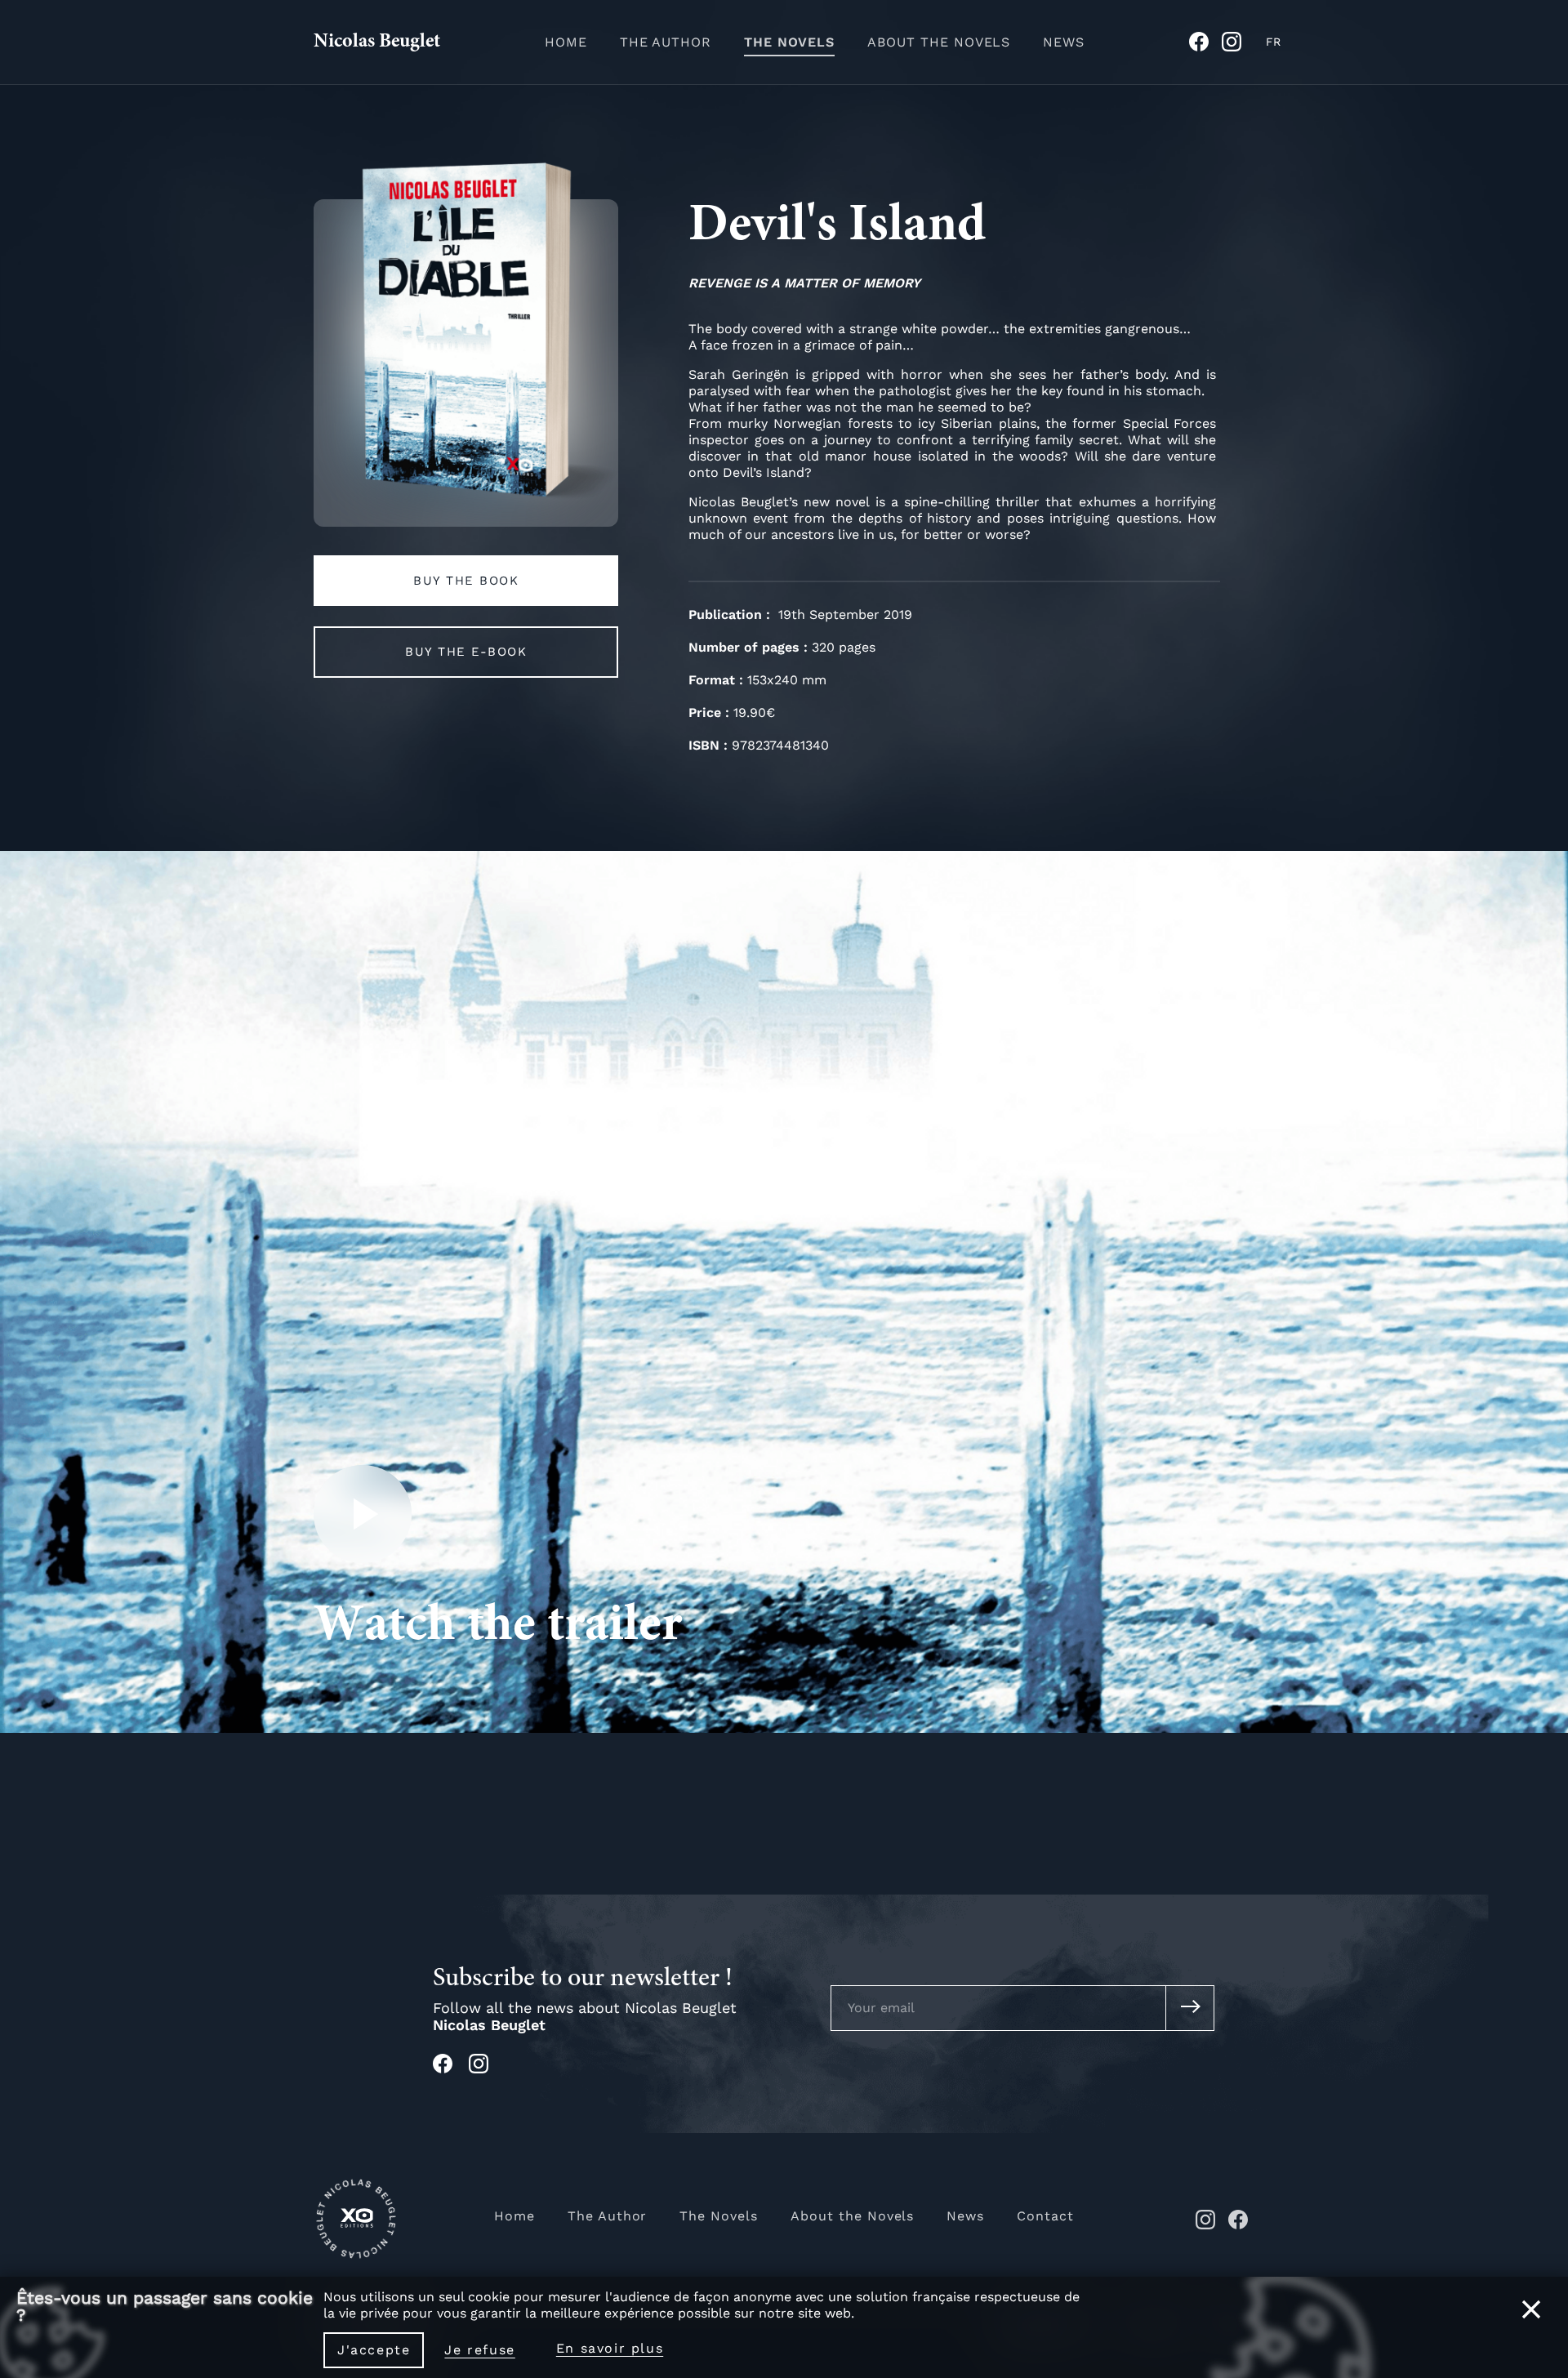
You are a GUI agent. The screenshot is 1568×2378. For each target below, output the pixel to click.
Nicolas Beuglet (377, 42)
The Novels (789, 42)
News (1064, 42)
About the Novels (939, 42)
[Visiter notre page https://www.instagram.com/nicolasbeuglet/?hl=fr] (487, 2069)
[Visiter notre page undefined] (1205, 47)
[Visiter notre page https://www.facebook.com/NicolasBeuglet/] (451, 2069)
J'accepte (374, 2350)
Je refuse (479, 2350)
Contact (1045, 2216)
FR (1273, 42)
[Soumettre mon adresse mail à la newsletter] (1190, 2008)
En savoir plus (610, 2348)
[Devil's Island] (466, 345)
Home (566, 42)
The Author (666, 42)
